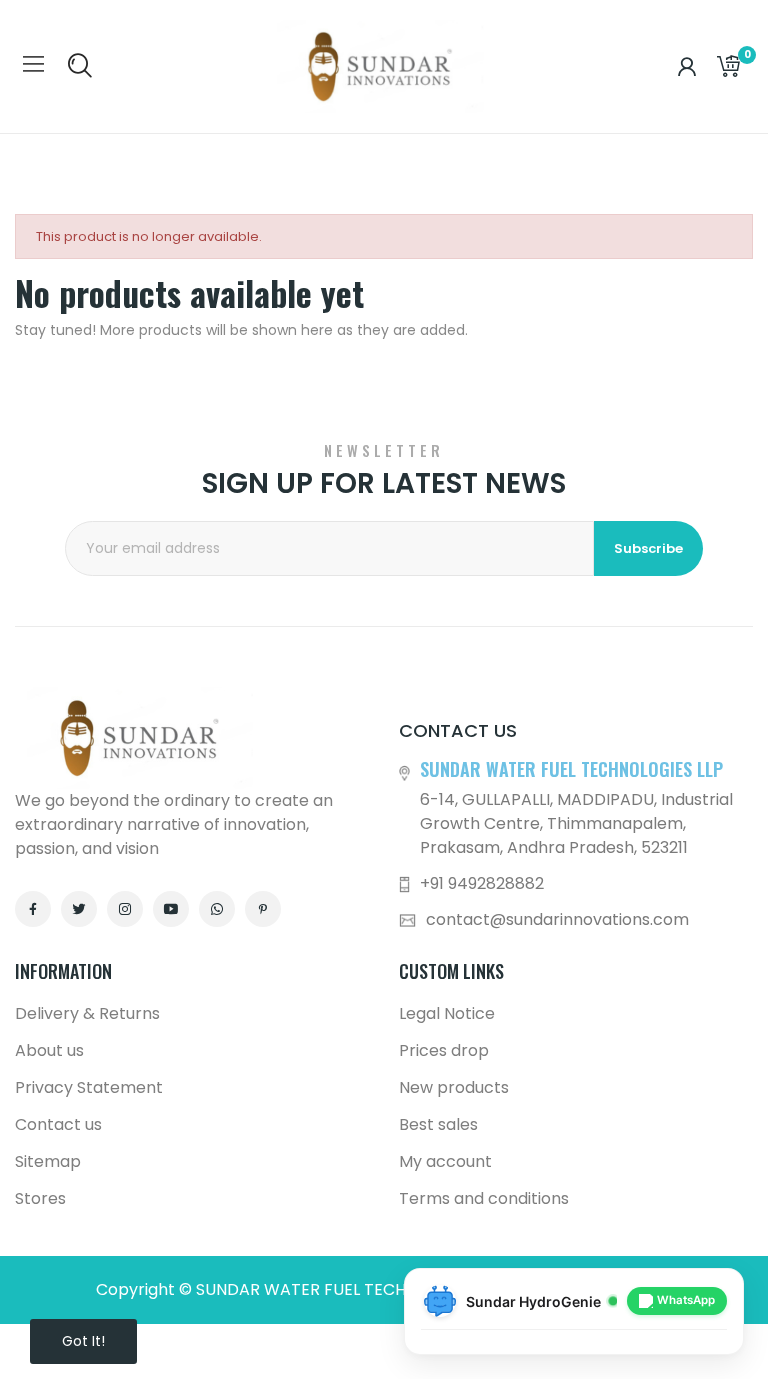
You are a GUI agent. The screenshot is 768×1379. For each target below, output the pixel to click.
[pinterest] (263, 909)
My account (445, 1161)
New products (454, 1087)
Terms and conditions (484, 1198)
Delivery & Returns (87, 1013)
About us (49, 1050)
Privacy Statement (89, 1087)
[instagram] (125, 909)
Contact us (58, 1124)
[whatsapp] (217, 909)
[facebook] (33, 909)
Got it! (83, 1341)
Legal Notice (447, 1013)
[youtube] (171, 909)
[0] (728, 67)
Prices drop (444, 1050)
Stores (40, 1198)
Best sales (438, 1124)
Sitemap (48, 1161)
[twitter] (79, 909)
